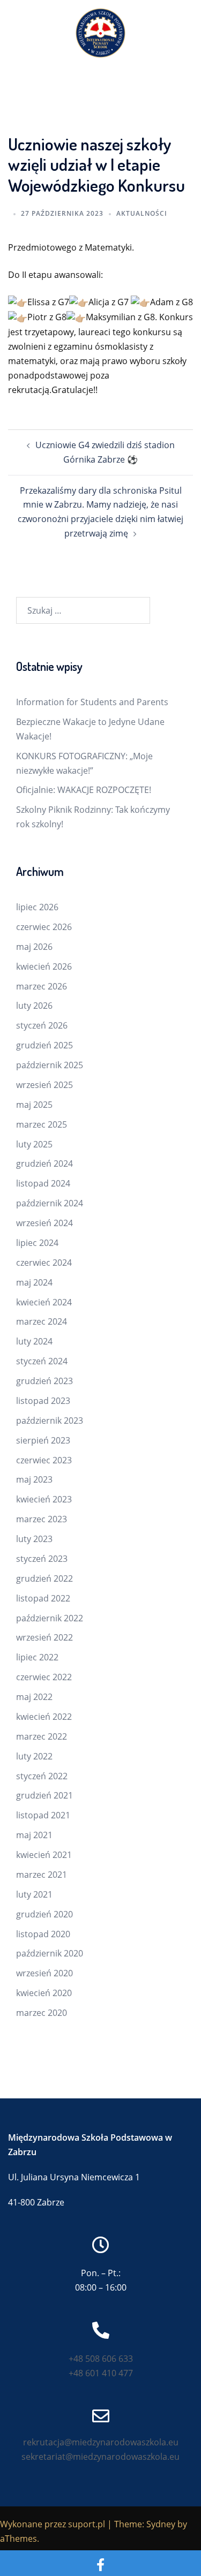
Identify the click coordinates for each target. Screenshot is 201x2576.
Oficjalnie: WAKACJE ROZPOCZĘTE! (84, 790)
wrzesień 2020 (44, 1973)
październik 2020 (50, 1953)
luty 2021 (34, 1894)
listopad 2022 (43, 1598)
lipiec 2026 (37, 907)
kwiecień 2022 (44, 1717)
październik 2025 (50, 1065)
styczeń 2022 (42, 1776)
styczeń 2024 (42, 1361)
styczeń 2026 (42, 1025)
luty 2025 (34, 1144)
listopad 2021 (43, 1815)
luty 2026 (34, 1006)
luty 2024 (34, 1341)
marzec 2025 (42, 1124)
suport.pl (87, 2524)
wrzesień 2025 (44, 1085)
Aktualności (142, 213)
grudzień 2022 (44, 1578)
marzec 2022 (42, 1736)
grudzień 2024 (44, 1164)
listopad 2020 (43, 1934)
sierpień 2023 (43, 1440)
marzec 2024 (42, 1321)
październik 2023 (50, 1421)
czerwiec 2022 (44, 1677)
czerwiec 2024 (44, 1263)
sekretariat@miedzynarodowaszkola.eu (100, 2457)
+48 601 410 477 (101, 2373)
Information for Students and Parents (92, 702)
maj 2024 (34, 1282)
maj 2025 (34, 1105)
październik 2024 (50, 1203)
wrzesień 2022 (44, 1637)
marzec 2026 (42, 986)
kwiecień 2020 (44, 1993)
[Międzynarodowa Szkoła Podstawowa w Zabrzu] (100, 32)
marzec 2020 (42, 2013)
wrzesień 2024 (44, 1223)
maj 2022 (34, 1697)
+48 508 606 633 (101, 2359)
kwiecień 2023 (44, 1499)
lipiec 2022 (37, 1657)
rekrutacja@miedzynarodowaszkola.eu (101, 2442)
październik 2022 (50, 1618)
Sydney (161, 2524)
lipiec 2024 (37, 1243)
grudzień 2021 (44, 1795)
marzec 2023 (42, 1519)
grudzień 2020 (44, 1914)
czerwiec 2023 (44, 1460)
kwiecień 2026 (44, 966)
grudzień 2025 (44, 1045)
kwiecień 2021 (44, 1855)
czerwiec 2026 (44, 927)
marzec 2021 (42, 1875)
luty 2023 (34, 1539)
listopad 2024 (43, 1183)
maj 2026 (34, 947)
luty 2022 (34, 1756)
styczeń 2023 (42, 1559)
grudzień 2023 (44, 1381)
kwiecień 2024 (44, 1302)
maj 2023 (34, 1479)
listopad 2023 (43, 1401)
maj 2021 (34, 1835)
